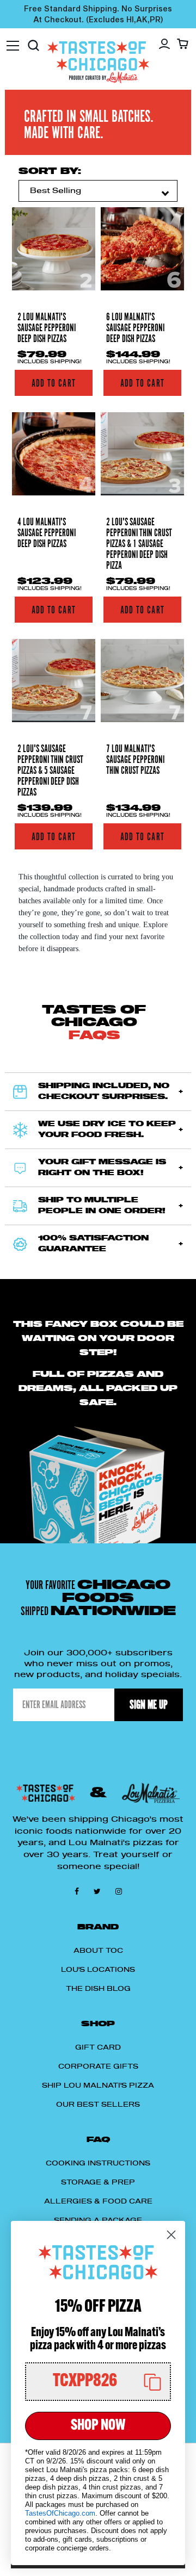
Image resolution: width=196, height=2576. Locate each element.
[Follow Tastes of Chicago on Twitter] (99, 1891)
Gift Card (98, 2047)
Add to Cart (54, 383)
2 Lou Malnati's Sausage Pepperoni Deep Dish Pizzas (47, 328)
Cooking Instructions (98, 2163)
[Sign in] (164, 44)
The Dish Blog (98, 1989)
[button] (98, 2382)
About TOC (98, 1951)
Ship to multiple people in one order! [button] (102, 1206)
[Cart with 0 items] (183, 44)
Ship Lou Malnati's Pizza (98, 2085)
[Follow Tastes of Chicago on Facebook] (79, 1891)
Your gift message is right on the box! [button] (102, 1168)
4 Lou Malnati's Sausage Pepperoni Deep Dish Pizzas (47, 533)
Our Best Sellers (98, 2105)
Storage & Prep (98, 2182)
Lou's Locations (98, 1970)
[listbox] (98, 191)
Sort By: (50, 171)
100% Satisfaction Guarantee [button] (93, 1244)
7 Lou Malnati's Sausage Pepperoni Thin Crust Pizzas (135, 760)
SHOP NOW (98, 2426)
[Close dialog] (171, 2235)
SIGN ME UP (149, 1705)
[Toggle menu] (13, 40)
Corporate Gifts (98, 2066)
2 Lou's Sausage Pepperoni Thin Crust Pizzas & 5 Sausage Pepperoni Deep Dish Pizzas (50, 771)
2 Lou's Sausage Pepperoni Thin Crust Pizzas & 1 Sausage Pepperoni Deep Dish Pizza (139, 544)
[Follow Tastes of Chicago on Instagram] (119, 1891)
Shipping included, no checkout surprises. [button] (104, 1092)
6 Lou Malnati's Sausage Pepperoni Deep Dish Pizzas (135, 328)
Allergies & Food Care (98, 2201)
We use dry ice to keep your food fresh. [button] (107, 1130)
